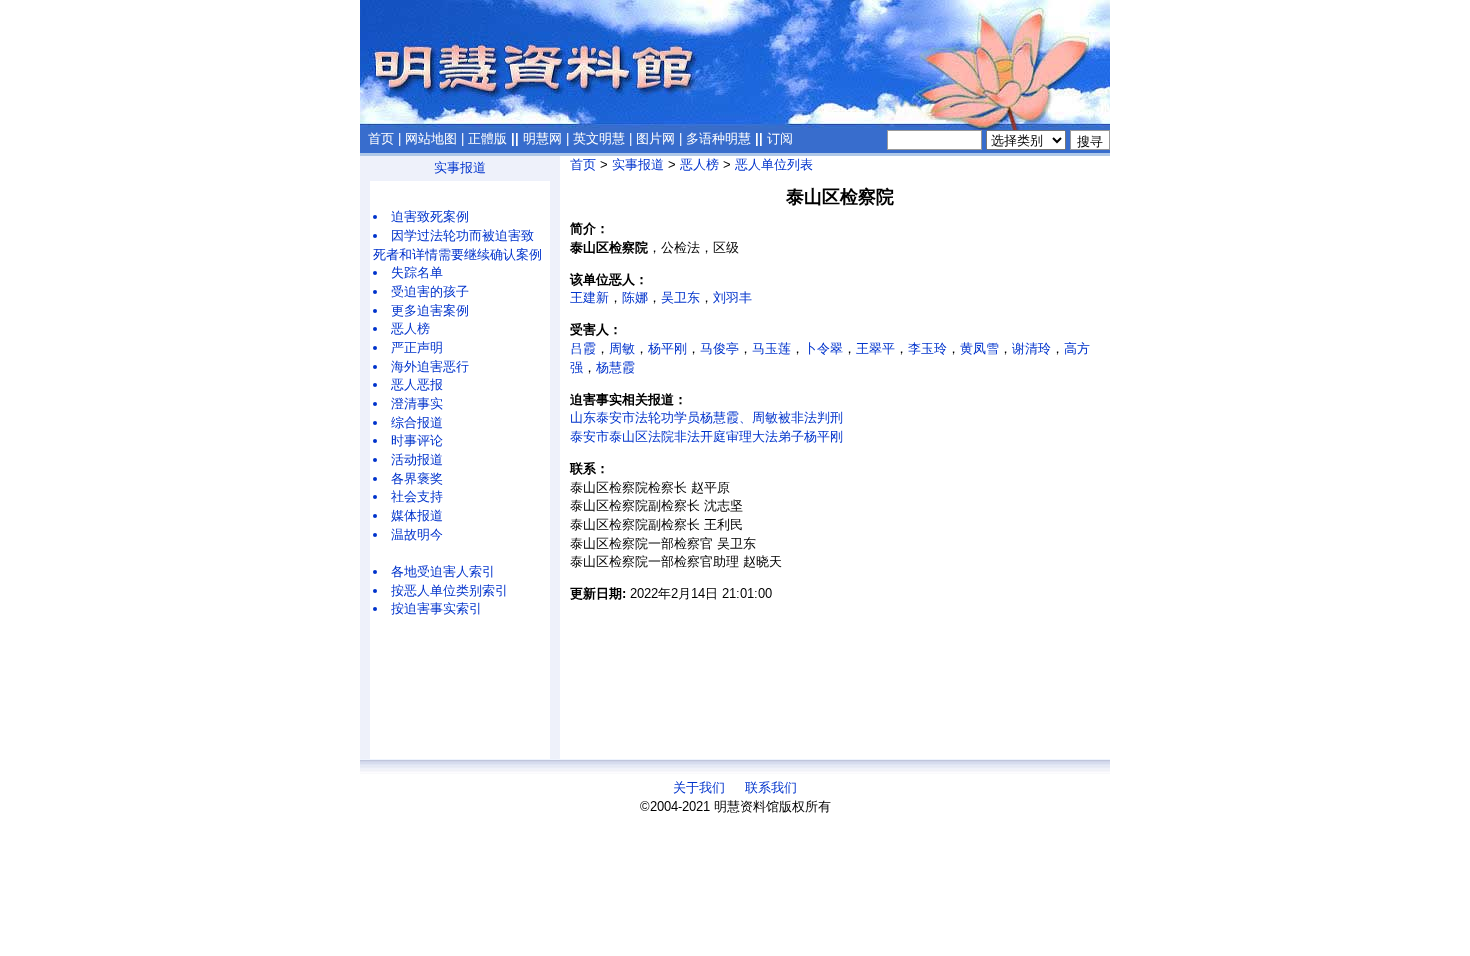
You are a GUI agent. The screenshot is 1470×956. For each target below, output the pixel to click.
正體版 (487, 138)
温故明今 (417, 534)
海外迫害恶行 (430, 366)
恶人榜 (410, 328)
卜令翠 (823, 348)
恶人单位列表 (774, 164)
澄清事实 (417, 403)
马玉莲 (771, 348)
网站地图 (431, 138)
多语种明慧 (718, 138)
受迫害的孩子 (430, 291)
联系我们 (771, 787)
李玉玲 (927, 348)
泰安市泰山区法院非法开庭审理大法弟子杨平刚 (706, 436)
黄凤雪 (979, 348)
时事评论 (417, 440)
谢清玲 (1031, 348)
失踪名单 (417, 272)
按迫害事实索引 (436, 608)
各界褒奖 (417, 478)
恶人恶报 (417, 384)
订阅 (780, 138)
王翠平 (875, 348)
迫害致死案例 (430, 216)
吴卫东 (680, 297)
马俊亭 (719, 348)
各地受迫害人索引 (443, 571)
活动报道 (417, 459)
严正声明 (417, 347)
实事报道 (460, 167)
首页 (381, 138)
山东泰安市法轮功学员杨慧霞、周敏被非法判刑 (706, 417)
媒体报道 (417, 515)
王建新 (589, 297)
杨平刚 (667, 348)
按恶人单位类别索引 (449, 590)
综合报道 (417, 422)
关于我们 (699, 787)
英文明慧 (599, 138)
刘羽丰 (732, 297)
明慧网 (542, 138)
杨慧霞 (615, 367)
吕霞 (583, 348)
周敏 (622, 348)
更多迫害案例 (430, 310)
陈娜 (635, 297)
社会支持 (417, 496)
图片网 (655, 138)
